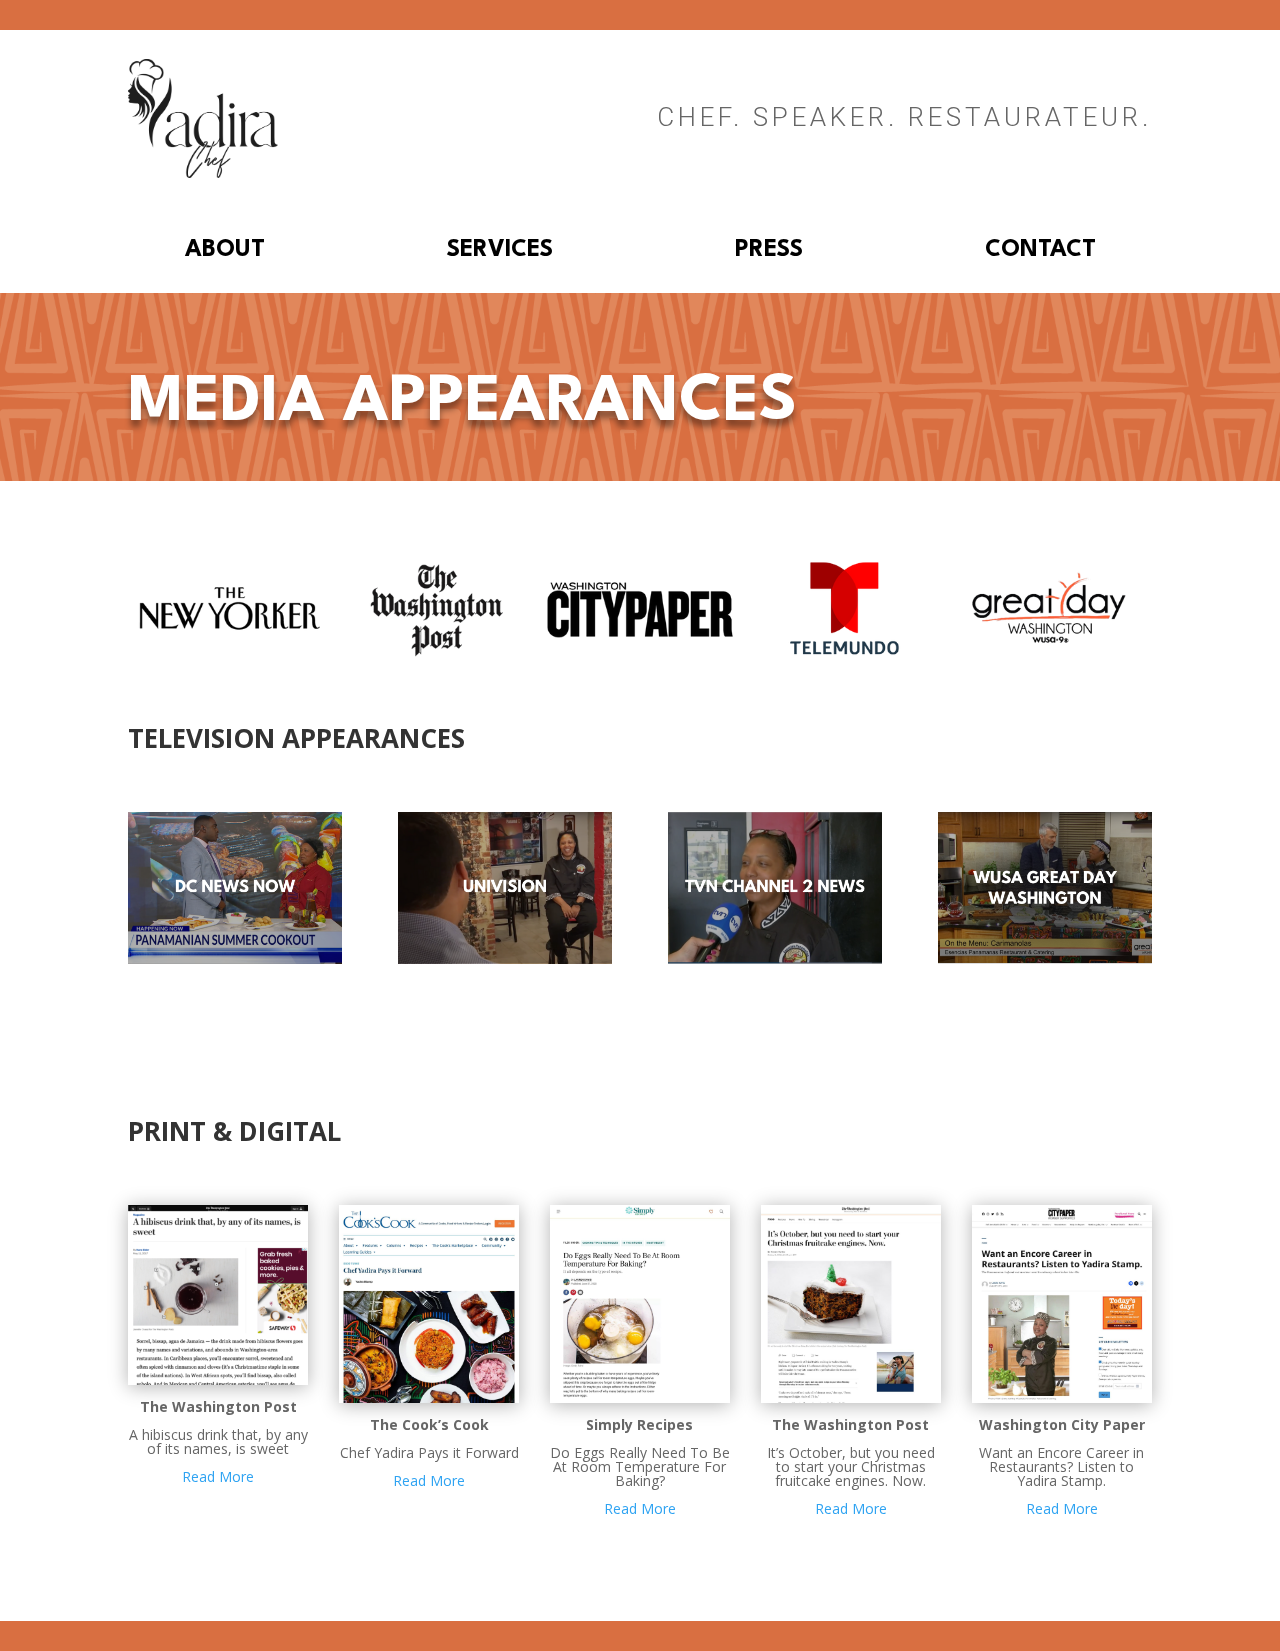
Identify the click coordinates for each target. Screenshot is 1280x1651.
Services (500, 252)
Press (769, 252)
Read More (218, 1476)
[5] (1049, 654)
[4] (230, 654)
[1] (640, 654)
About (225, 252)
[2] (435, 654)
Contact (1040, 252)
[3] (844, 654)
